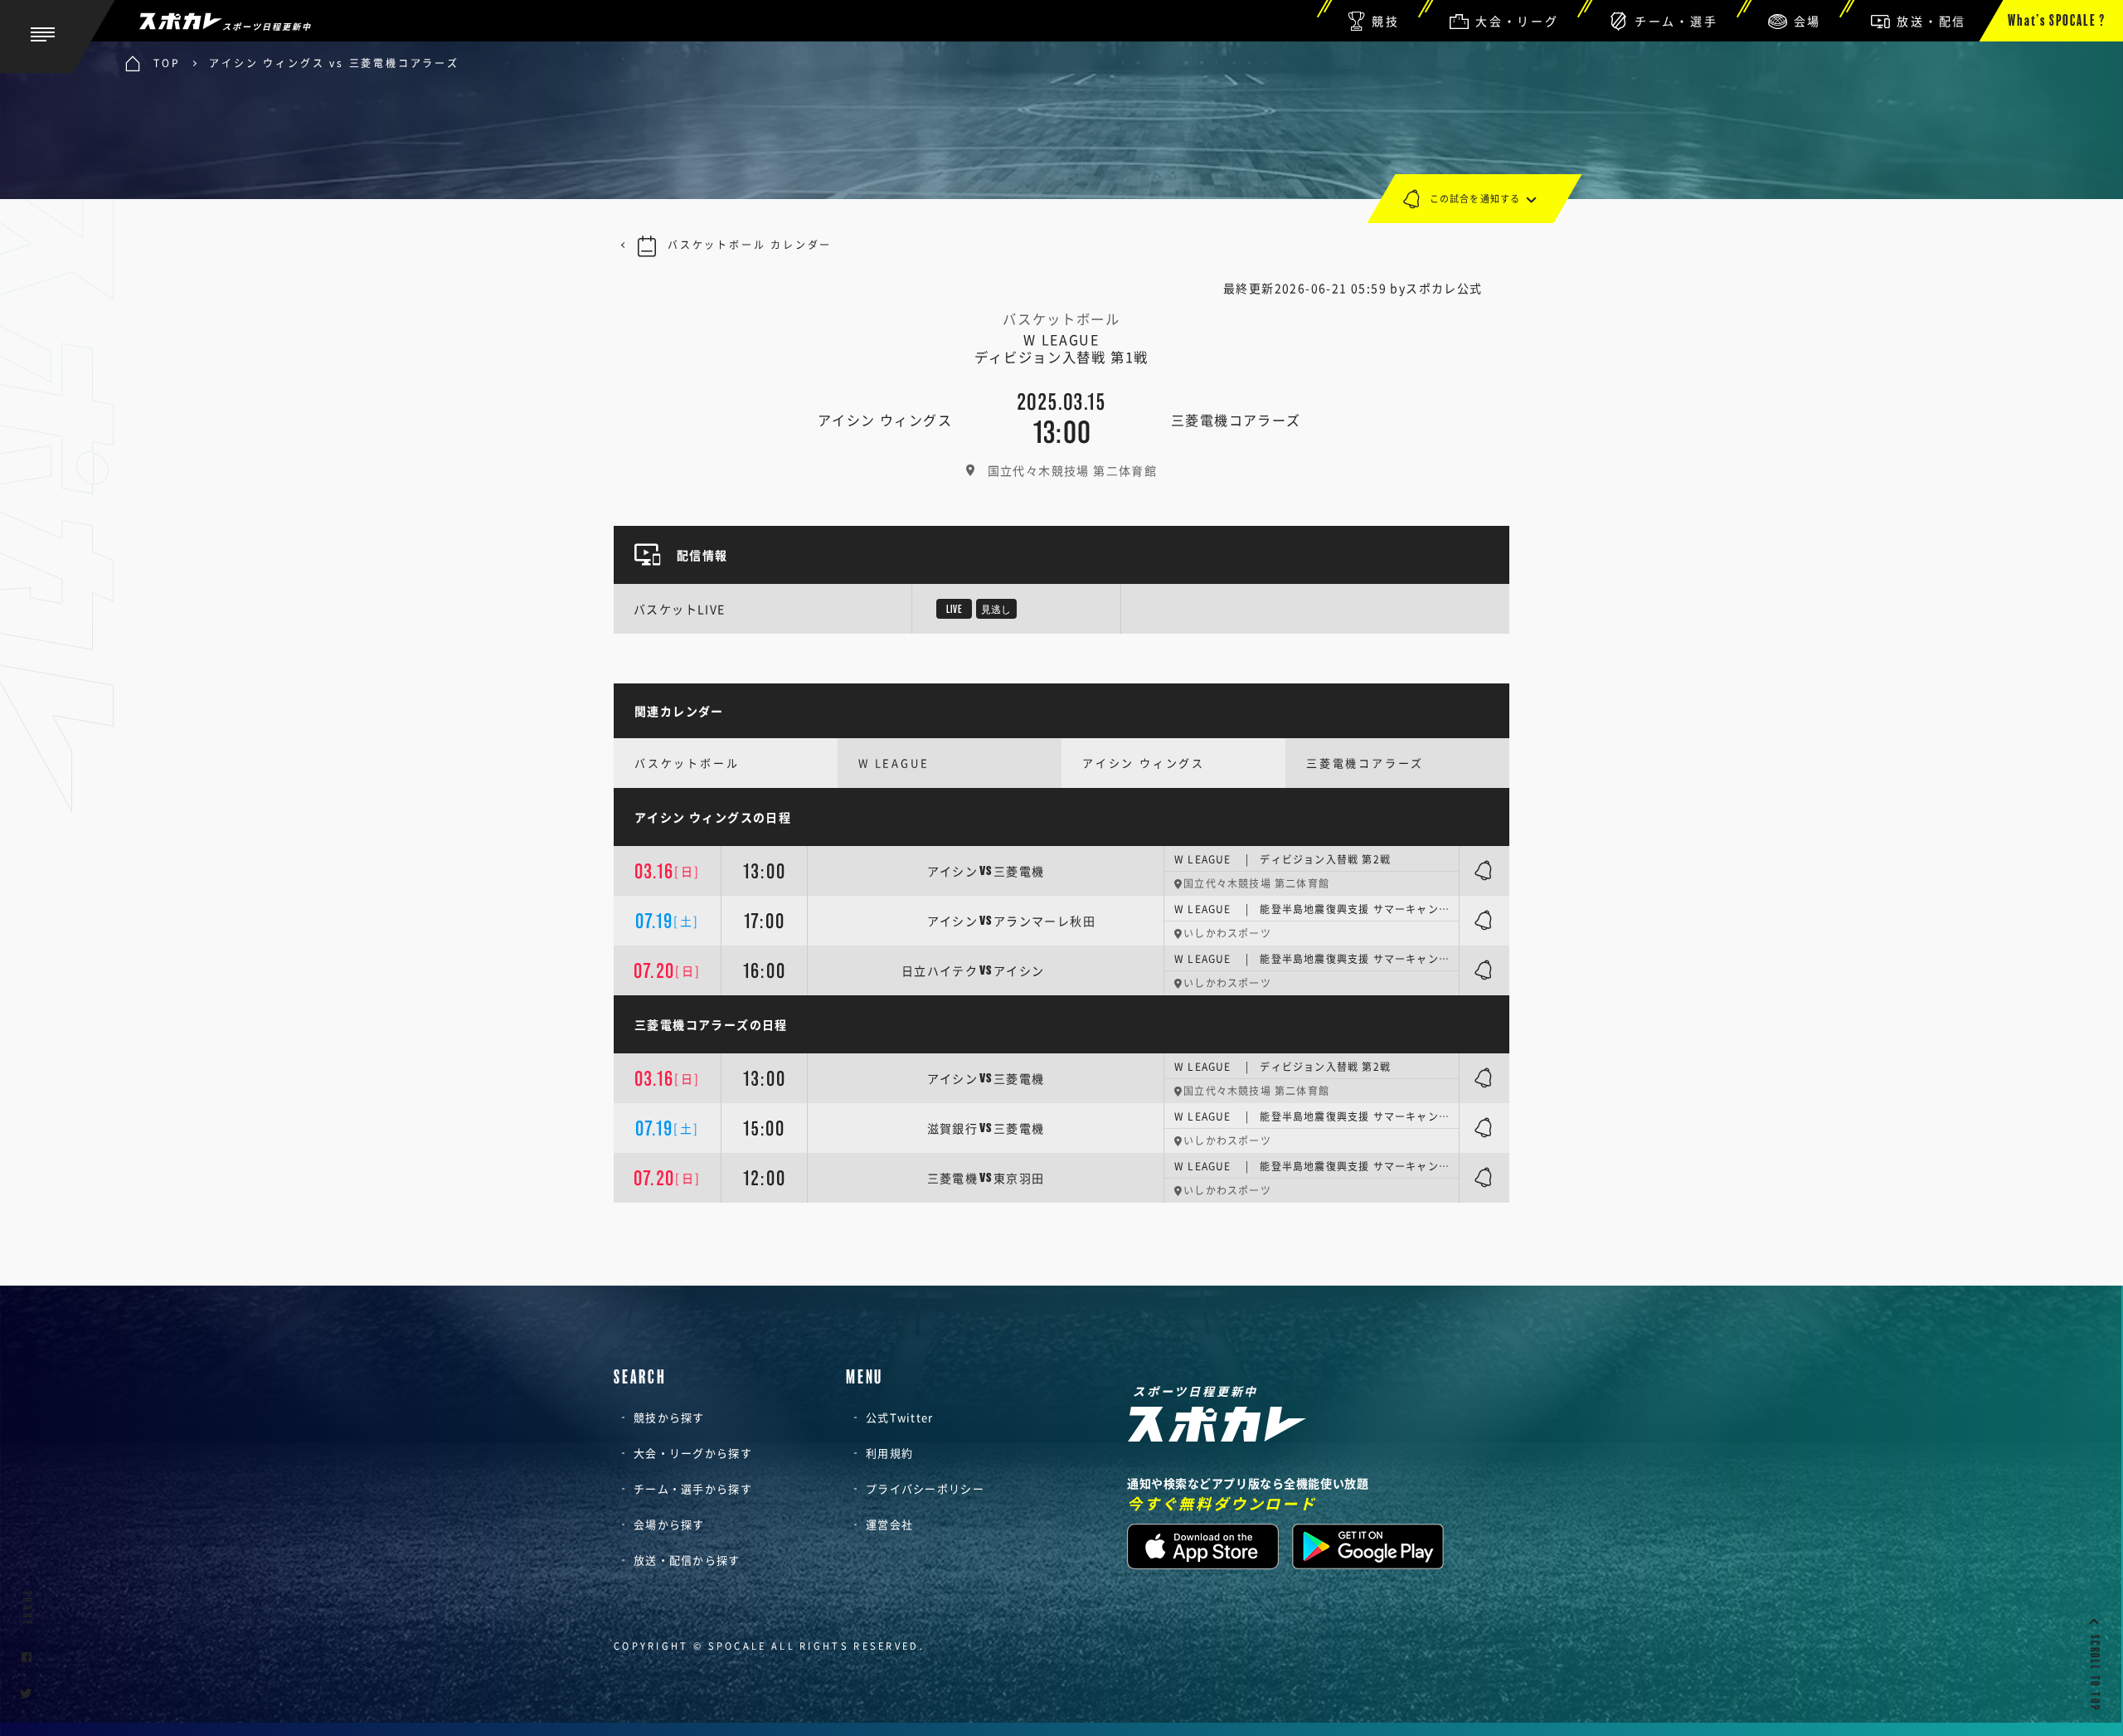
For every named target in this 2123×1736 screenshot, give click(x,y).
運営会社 (889, 1524)
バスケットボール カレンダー (750, 245)
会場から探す (669, 1524)
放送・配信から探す (687, 1560)
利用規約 (889, 1453)
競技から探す (669, 1417)
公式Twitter (900, 1417)
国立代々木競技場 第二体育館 (1073, 470)
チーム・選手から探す (693, 1488)
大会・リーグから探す (693, 1453)
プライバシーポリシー (925, 1488)
